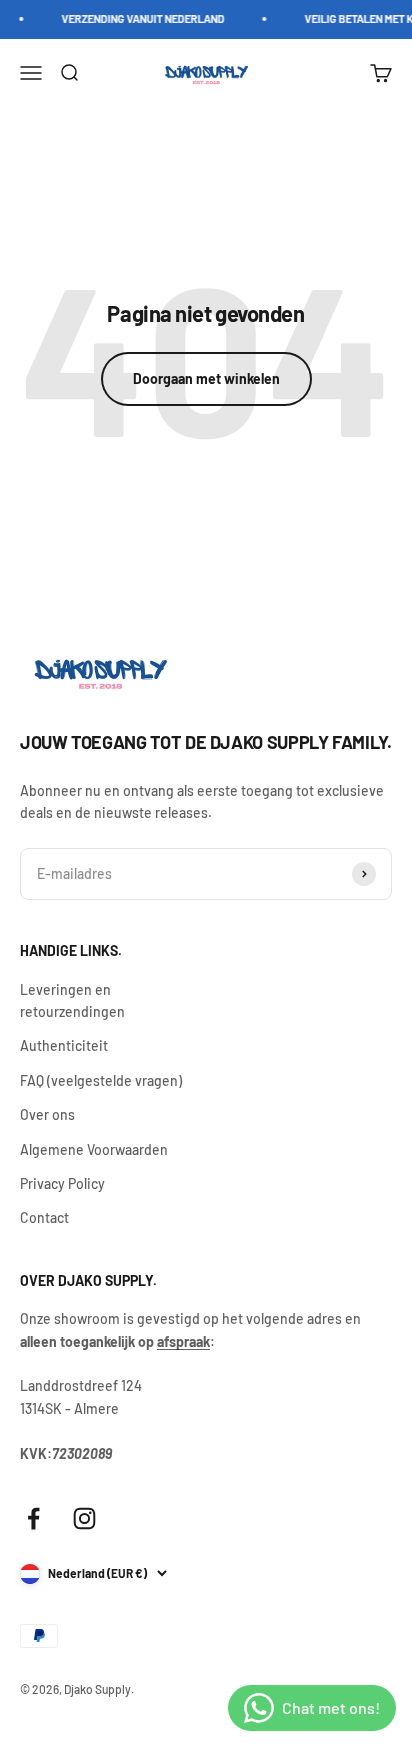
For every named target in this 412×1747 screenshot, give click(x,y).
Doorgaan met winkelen (206, 378)
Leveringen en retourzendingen (72, 1000)
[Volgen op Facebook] (33, 1518)
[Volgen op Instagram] (84, 1518)
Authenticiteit (64, 1045)
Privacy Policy (62, 1183)
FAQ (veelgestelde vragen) (101, 1080)
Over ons (47, 1114)
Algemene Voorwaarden (94, 1149)
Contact (44, 1217)
